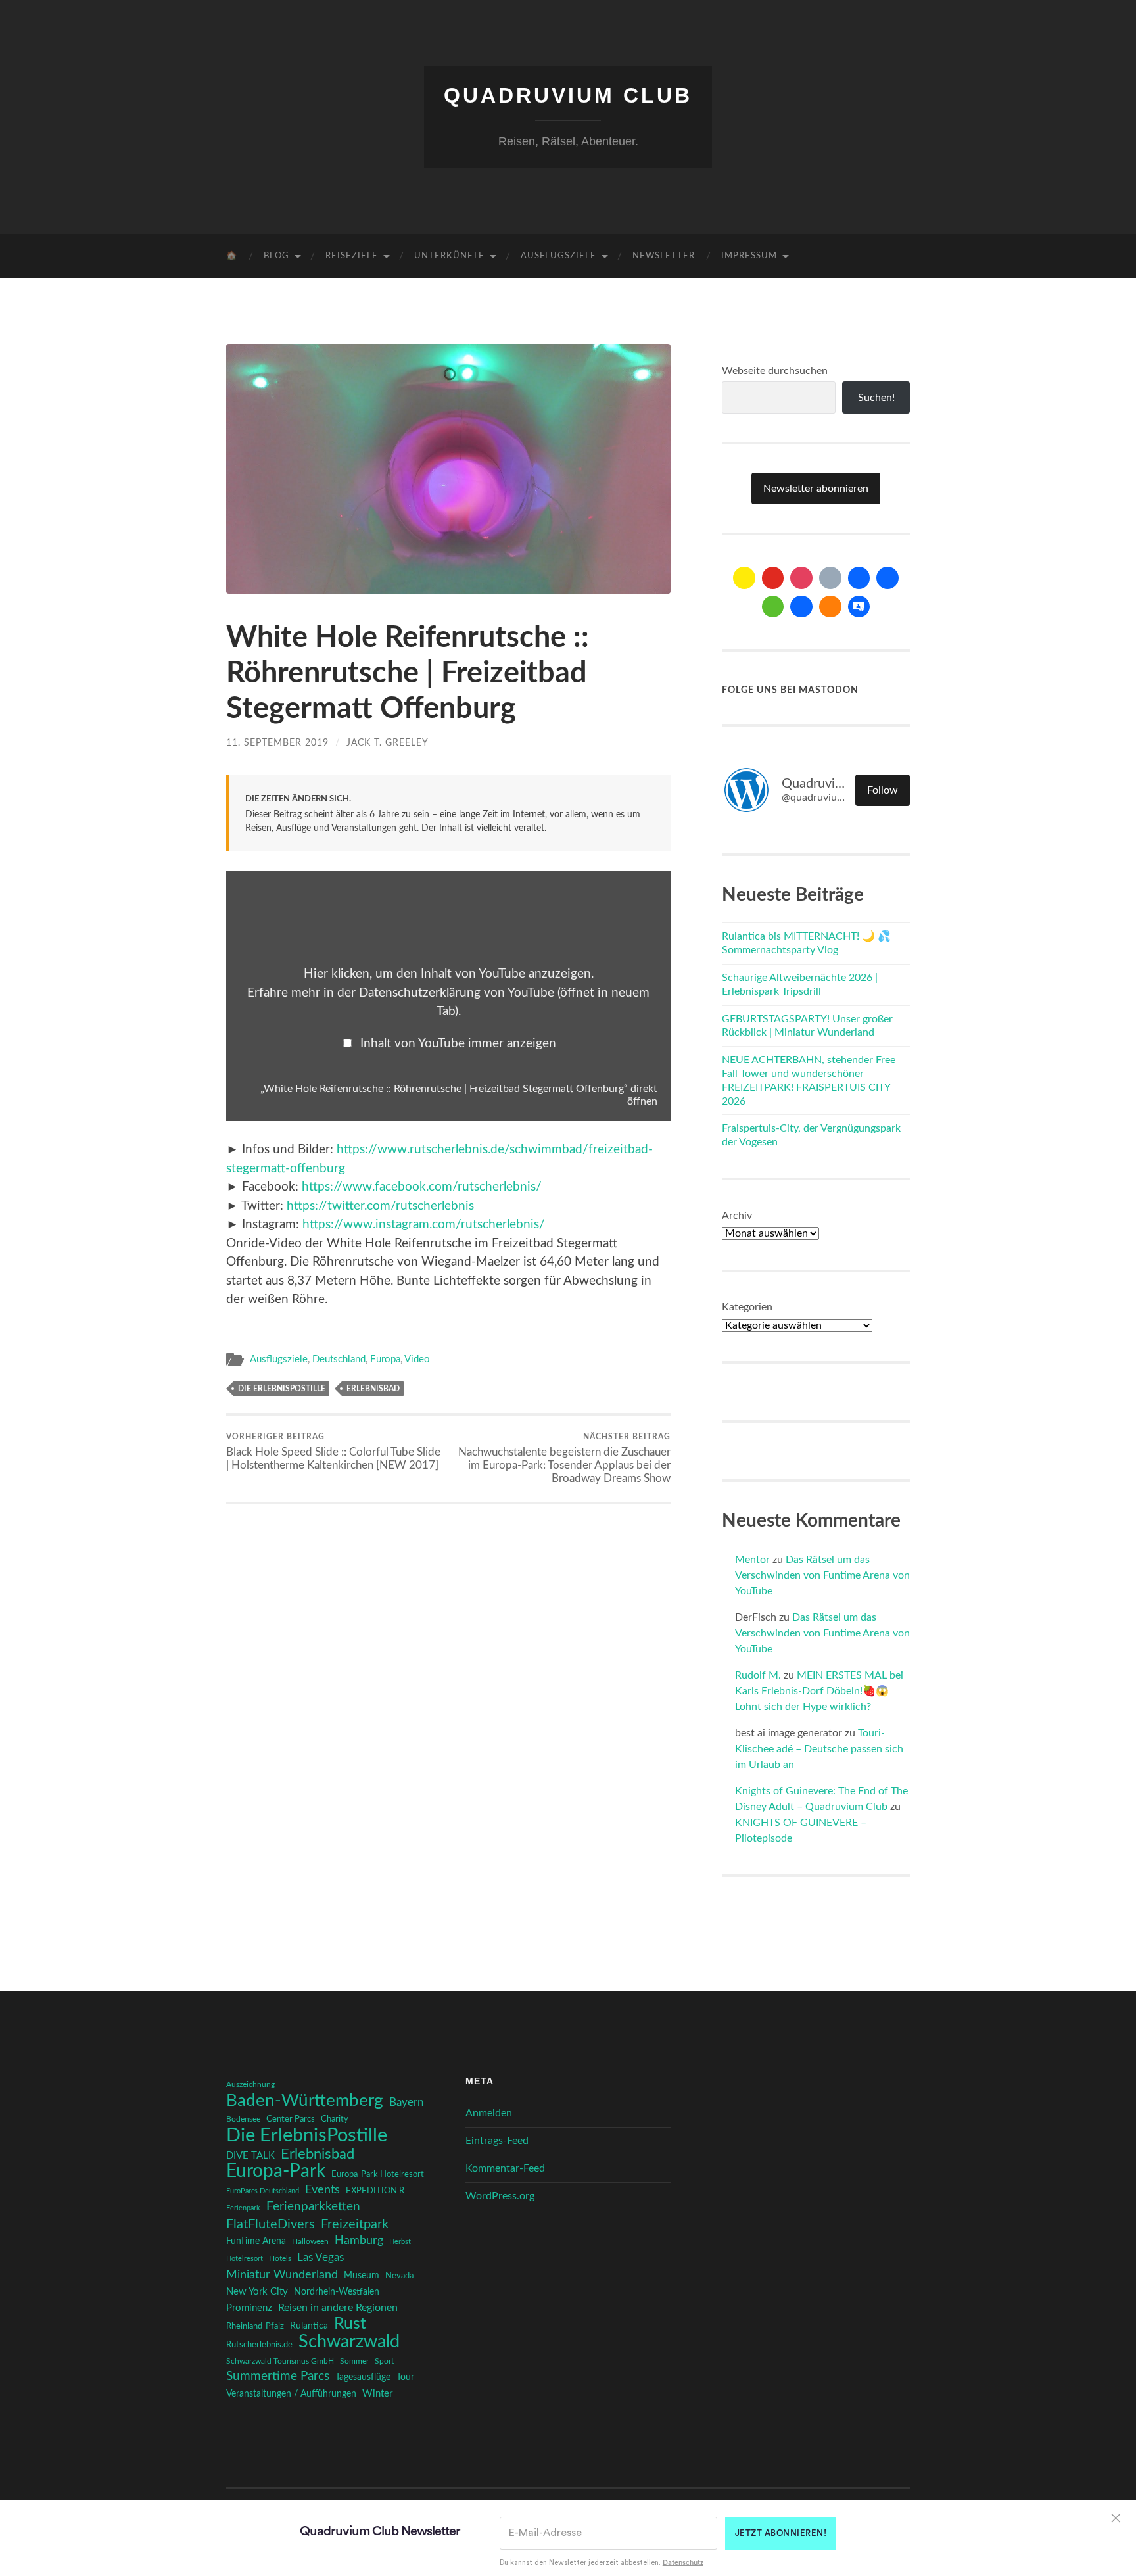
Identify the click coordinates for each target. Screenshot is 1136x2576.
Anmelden (489, 2113)
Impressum (749, 256)
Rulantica (309, 2326)
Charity (335, 2119)
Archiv (737, 1216)
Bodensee (243, 2119)
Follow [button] (883, 790)
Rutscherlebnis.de (259, 2345)
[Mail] (744, 578)
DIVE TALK (250, 2156)
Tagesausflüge (363, 2377)
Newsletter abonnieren (816, 489)
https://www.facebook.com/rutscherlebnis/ (422, 1187)
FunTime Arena (256, 2241)
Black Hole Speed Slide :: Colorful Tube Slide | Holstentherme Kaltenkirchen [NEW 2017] (333, 1452)
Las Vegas (320, 2257)
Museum (362, 2276)
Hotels (280, 2259)
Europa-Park (276, 2172)
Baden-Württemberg (305, 2101)
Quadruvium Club (568, 95)
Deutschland (339, 1359)
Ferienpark (243, 2208)
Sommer (354, 2361)
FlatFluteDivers (271, 2224)
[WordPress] (830, 607)
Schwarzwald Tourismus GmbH (280, 2361)
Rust (350, 2324)
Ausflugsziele (558, 256)
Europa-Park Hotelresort (378, 2174)
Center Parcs (291, 2119)
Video (417, 1359)
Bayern (406, 2103)
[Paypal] (801, 607)
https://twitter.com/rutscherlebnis (380, 1206)
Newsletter (664, 256)
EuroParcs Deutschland (263, 2191)
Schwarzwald (349, 2342)
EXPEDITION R (375, 2191)
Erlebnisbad (373, 1389)
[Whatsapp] (773, 607)
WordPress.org (500, 2196)
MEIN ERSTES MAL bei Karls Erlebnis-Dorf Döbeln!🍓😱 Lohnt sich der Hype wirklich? (819, 1691)
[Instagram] (801, 578)
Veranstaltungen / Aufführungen (291, 2394)
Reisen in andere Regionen (338, 2308)
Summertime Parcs (278, 2376)
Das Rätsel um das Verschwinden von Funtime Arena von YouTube (822, 1575)
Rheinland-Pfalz (255, 2326)
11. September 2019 (277, 743)
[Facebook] (859, 578)
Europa (385, 1359)
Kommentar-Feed (505, 2168)
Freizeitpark (355, 2224)
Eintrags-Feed (497, 2141)
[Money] (859, 607)
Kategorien (747, 1307)
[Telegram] (887, 578)
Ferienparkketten (313, 2207)
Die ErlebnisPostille (282, 1389)
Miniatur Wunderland (282, 2275)
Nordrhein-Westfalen (337, 2292)
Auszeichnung (250, 2085)
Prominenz (249, 2308)
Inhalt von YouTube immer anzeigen (458, 1044)
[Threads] (830, 578)
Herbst (400, 2242)
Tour (405, 2377)
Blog (276, 256)
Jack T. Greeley (388, 743)
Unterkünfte (449, 256)
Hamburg (359, 2241)
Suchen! (876, 398)
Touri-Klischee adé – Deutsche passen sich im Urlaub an (819, 1749)
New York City (257, 2292)
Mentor (752, 1560)
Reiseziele (352, 256)
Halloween (310, 2242)
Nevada (399, 2276)
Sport (384, 2361)
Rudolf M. (758, 1675)
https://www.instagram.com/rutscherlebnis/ (424, 1225)
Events (322, 2190)
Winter (377, 2394)
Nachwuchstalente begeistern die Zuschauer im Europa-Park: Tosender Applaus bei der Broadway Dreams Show (564, 1458)
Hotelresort (245, 2259)
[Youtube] (773, 578)
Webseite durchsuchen (775, 371)
